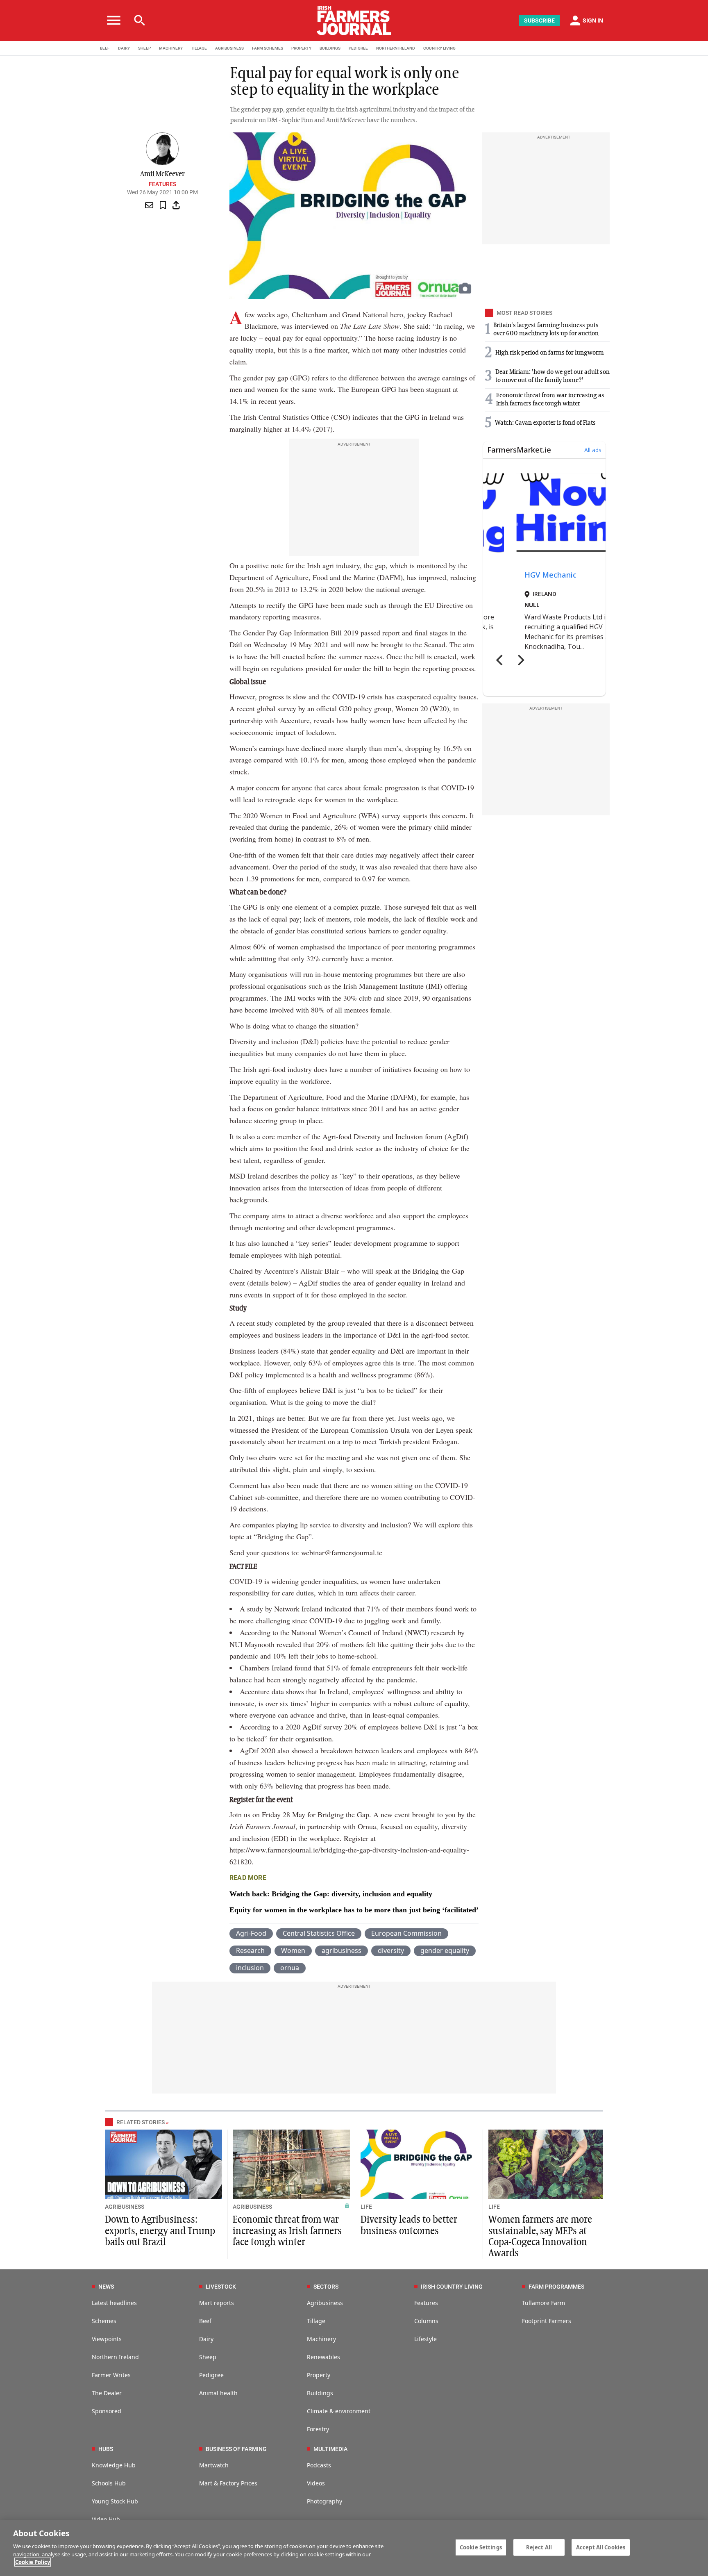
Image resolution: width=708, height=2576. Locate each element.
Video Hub (106, 2519)
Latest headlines (114, 2303)
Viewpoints (107, 2339)
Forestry (318, 2429)
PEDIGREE (358, 48)
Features (162, 184)
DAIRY (124, 48)
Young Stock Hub (115, 2501)
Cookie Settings (481, 2547)
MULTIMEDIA (330, 2449)
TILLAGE (199, 48)
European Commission (406, 1933)
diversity (391, 1950)
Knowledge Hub (114, 2465)
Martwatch (214, 2465)
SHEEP (144, 48)
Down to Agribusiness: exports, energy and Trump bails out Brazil (160, 2231)
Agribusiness (325, 2303)
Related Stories (141, 2122)
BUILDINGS (330, 48)
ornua (290, 1968)
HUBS (106, 2449)
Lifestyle (425, 2339)
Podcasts (319, 2465)
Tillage (316, 2321)
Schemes (104, 2321)
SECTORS (326, 2287)
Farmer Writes (111, 2375)
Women (293, 1950)
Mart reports (217, 2303)
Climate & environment (339, 2411)
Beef (205, 2321)
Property (319, 2375)
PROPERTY (301, 48)
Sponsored (107, 2411)
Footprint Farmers (547, 2321)
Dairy (206, 2339)
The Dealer (107, 2393)
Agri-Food (251, 1933)
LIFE (366, 2207)
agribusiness (342, 1950)
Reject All (539, 2547)
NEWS (106, 2287)
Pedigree (211, 2375)
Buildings (320, 2393)
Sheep (208, 2357)
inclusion (250, 1968)
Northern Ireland (115, 2357)
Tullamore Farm (543, 2303)
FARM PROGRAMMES (556, 2287)
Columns (426, 2321)
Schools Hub (109, 2483)
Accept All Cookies (601, 2547)
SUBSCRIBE (539, 20)
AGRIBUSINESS (229, 48)
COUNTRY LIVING (439, 48)
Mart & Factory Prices (228, 2483)
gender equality (445, 1950)
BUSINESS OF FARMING (236, 2449)
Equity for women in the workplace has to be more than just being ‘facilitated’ (354, 1910)
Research (250, 1950)
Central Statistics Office (319, 1933)
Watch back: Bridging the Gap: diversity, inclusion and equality (331, 1894)
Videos (316, 2483)
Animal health (218, 2393)
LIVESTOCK (221, 2287)
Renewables (323, 2357)
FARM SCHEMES (268, 48)
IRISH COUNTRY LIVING (452, 2287)
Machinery (321, 2339)
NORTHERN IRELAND (396, 48)
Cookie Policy (33, 2562)
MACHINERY (171, 48)
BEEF (105, 48)
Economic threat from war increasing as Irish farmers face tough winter (287, 2231)
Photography (324, 2501)
